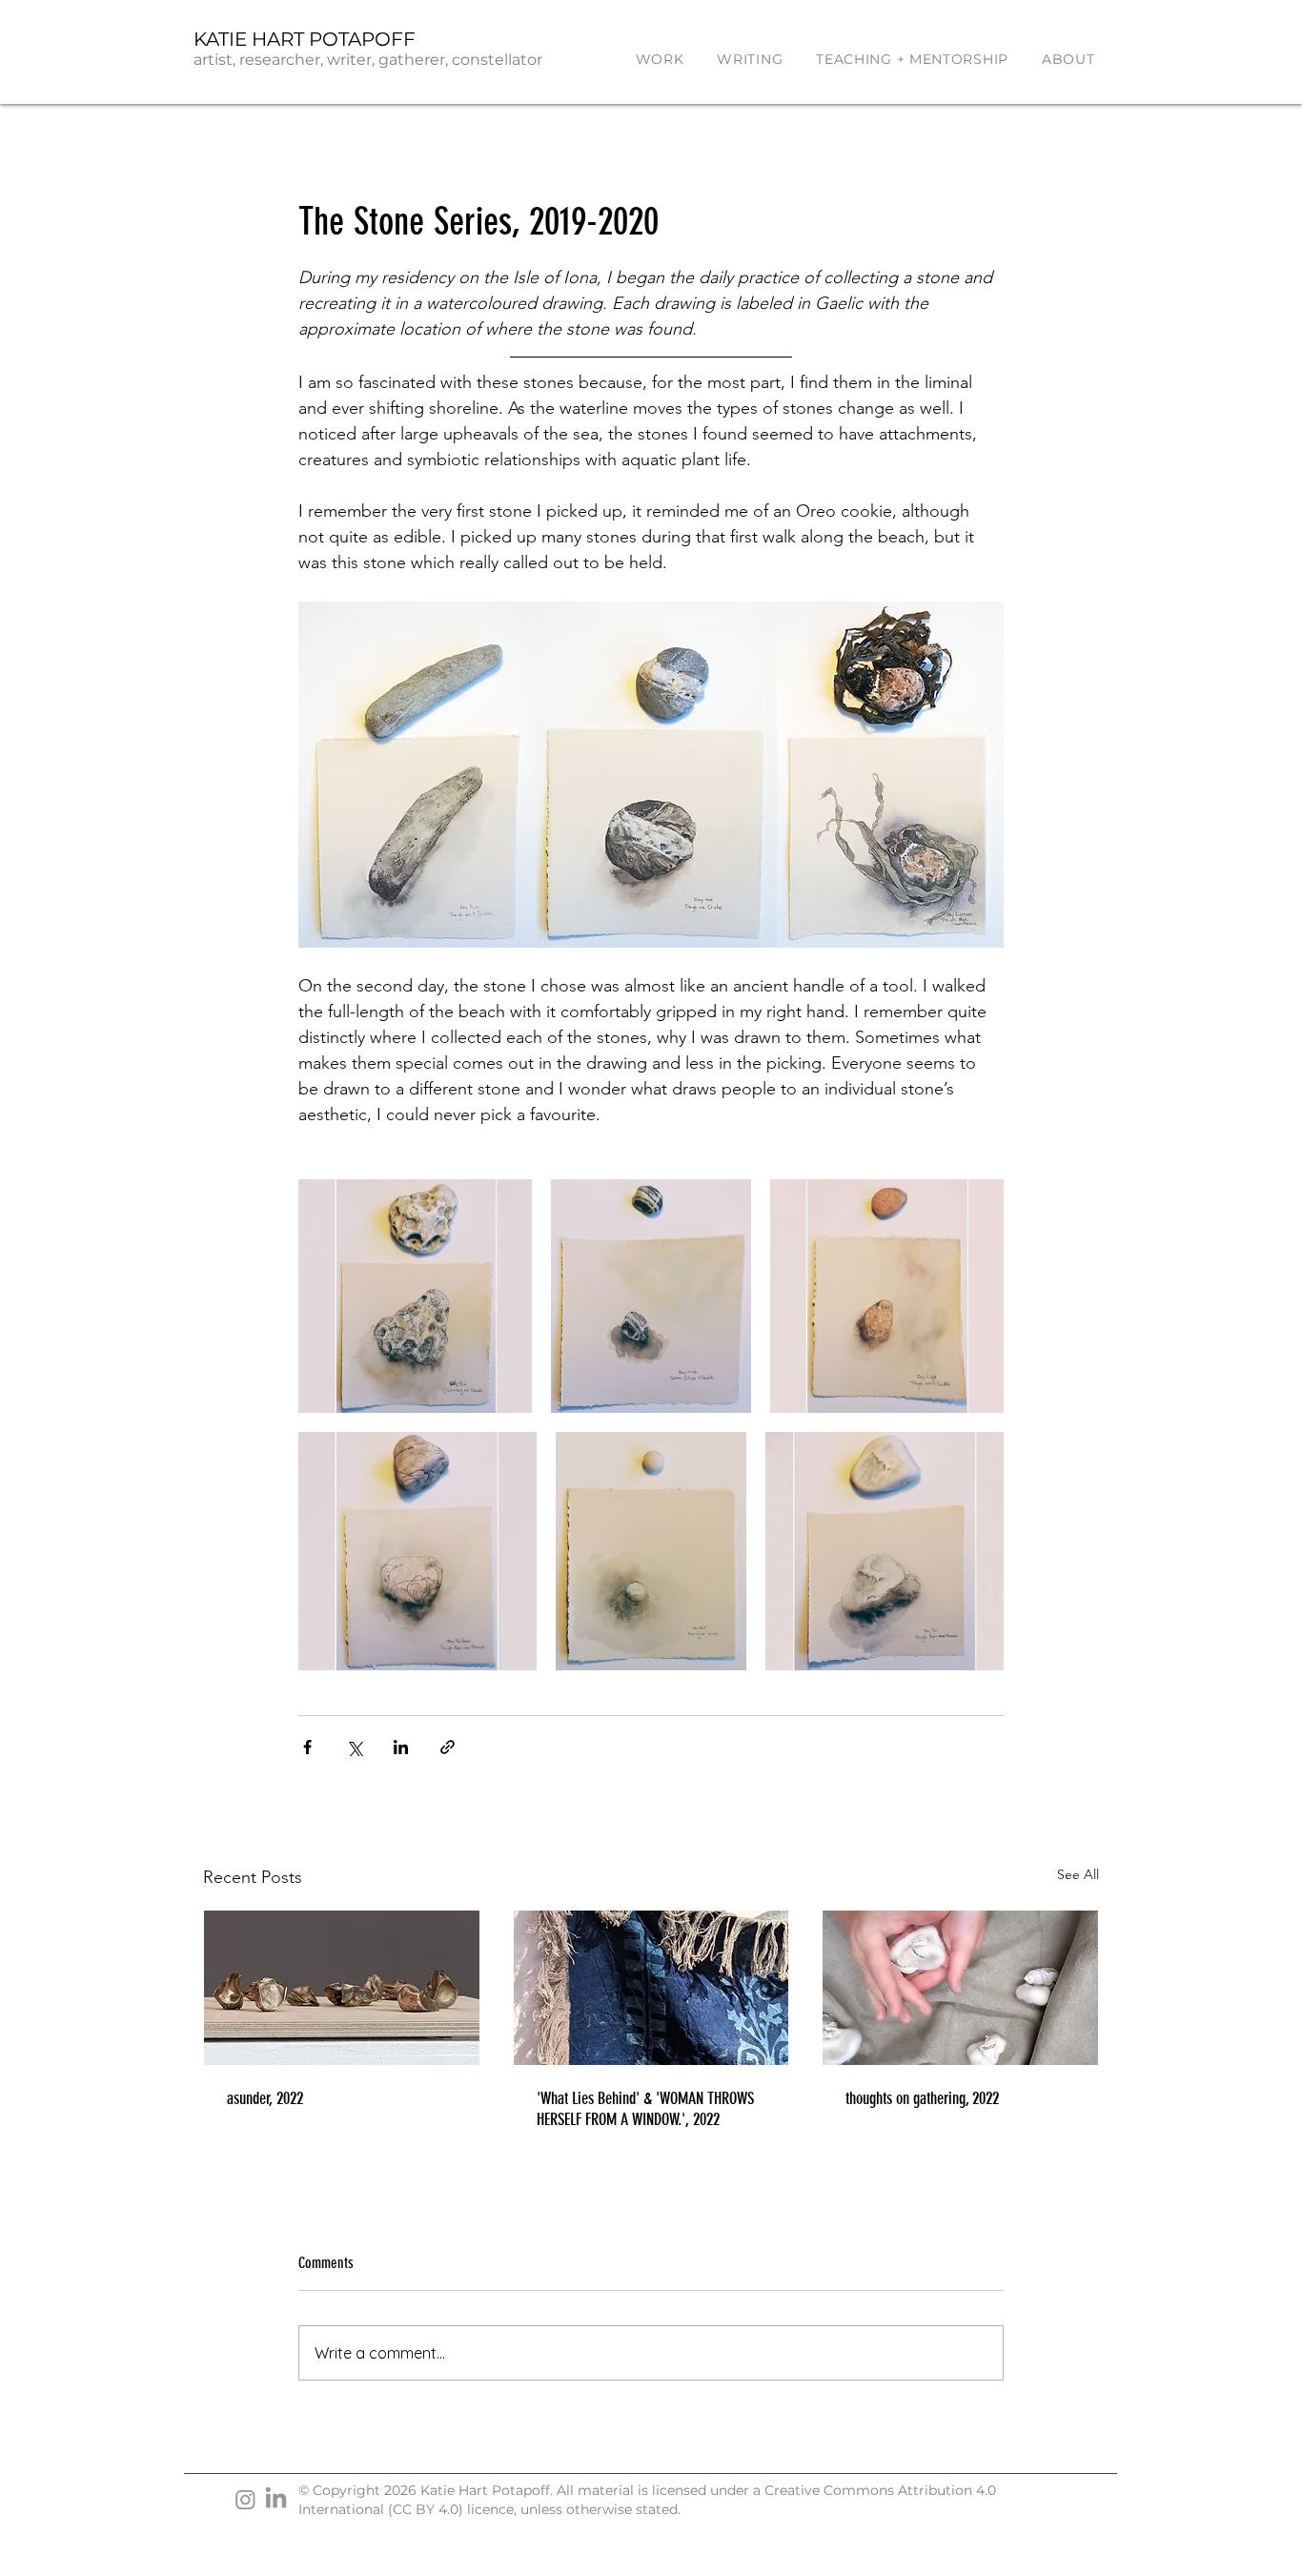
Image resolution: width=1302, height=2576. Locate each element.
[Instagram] (245, 2499)
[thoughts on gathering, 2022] (960, 1988)
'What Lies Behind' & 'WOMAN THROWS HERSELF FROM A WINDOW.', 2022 (645, 2109)
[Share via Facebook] (307, 1747)
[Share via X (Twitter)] (354, 1747)
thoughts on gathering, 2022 (922, 2098)
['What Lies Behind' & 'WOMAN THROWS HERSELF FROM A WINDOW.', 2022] (651, 1988)
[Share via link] (448, 1747)
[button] (660, 59)
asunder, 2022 (265, 2098)
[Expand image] (415, 1296)
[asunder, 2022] (342, 1988)
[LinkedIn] (276, 2499)
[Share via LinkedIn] (401, 1747)
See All (1078, 1874)
